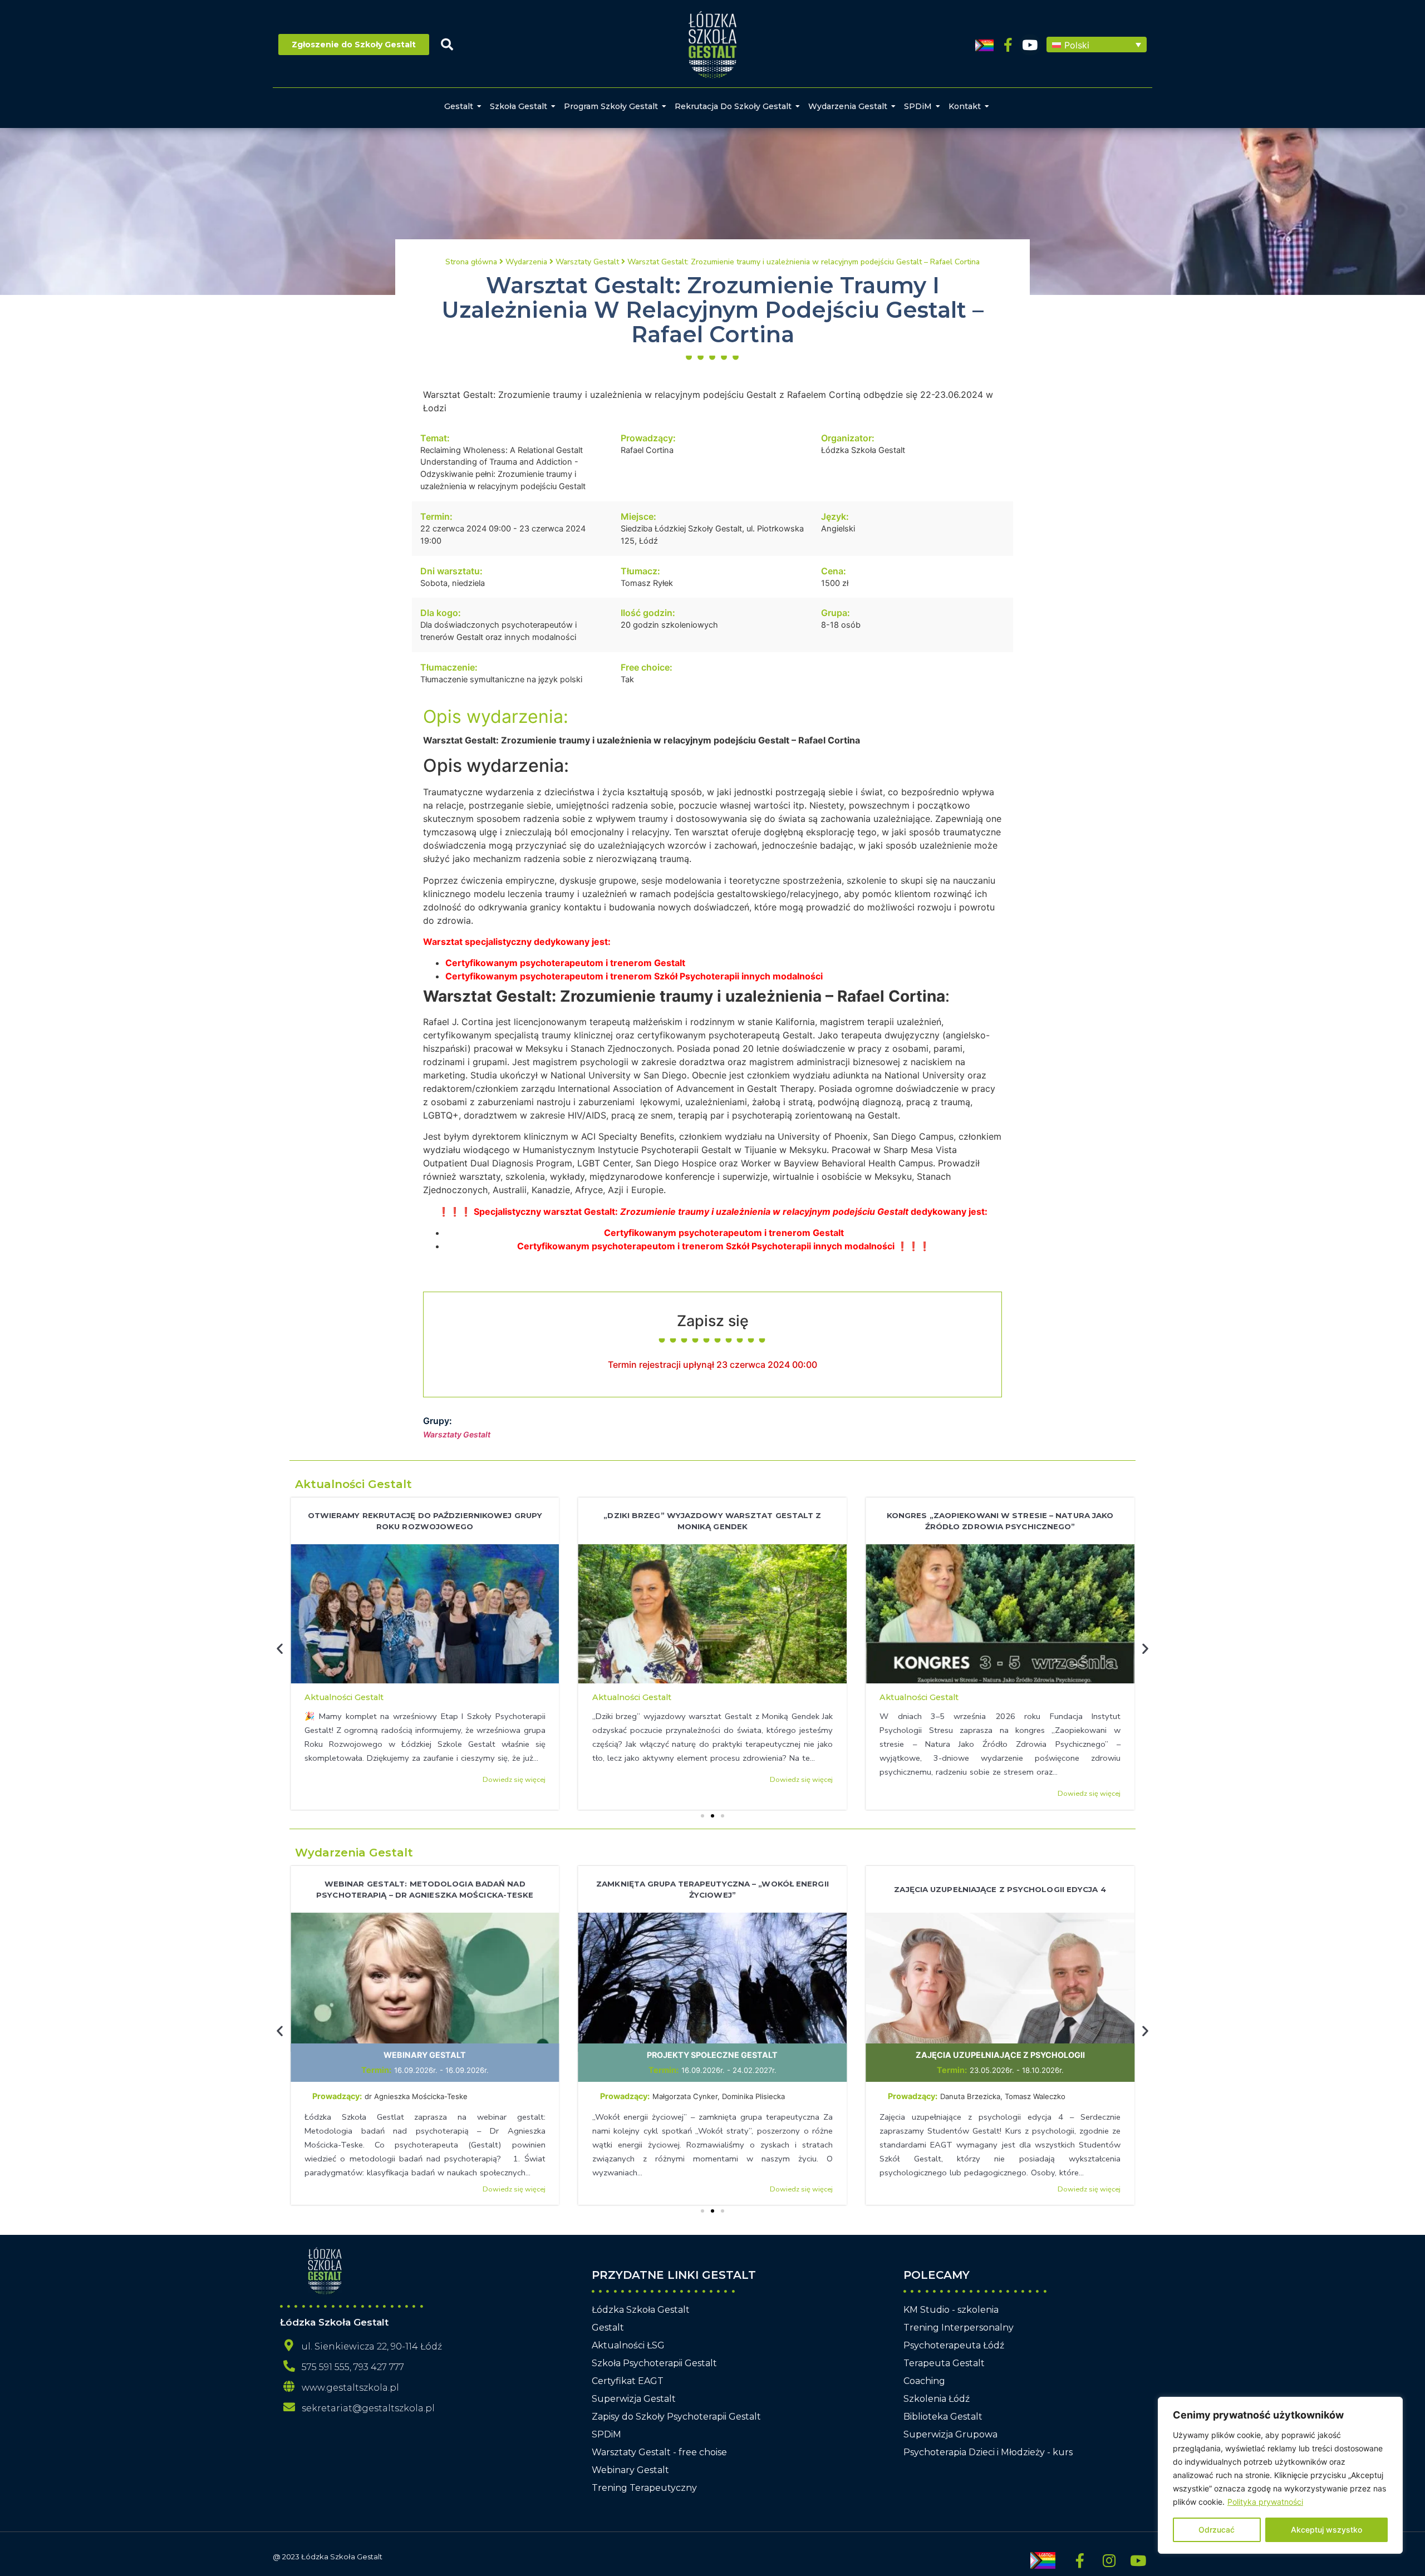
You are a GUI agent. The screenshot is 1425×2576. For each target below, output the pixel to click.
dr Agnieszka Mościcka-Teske (417, 2096)
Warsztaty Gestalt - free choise (659, 2452)
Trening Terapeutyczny (644, 2488)
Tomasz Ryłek (647, 583)
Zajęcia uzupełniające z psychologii (1000, 2055)
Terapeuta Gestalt (944, 2363)
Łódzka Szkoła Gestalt (863, 450)
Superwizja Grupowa (950, 2434)
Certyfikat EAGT (628, 2381)
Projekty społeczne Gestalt (712, 2055)
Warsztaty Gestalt (457, 1434)
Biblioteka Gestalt (943, 2417)
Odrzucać (1217, 2530)
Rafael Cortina (647, 450)
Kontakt (965, 106)
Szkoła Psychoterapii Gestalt (654, 2363)
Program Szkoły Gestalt (611, 106)
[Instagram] (1109, 2560)
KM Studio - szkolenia (951, 2310)
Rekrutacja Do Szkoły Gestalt (733, 106)
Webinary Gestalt (425, 2055)
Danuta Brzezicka (970, 2096)
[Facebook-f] (1008, 45)
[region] (1280, 2475)
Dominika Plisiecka (753, 2096)
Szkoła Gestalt (519, 106)
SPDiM (918, 106)
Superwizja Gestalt (634, 2399)
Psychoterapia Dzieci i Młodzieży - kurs (988, 2452)
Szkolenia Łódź (937, 2399)
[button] (1097, 45)
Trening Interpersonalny (959, 2328)
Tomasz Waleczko (1035, 2096)
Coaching (924, 2381)
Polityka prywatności (1265, 2502)
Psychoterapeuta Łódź (954, 2345)
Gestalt (459, 106)
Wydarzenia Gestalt (848, 106)
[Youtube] (1030, 45)
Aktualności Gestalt (353, 1484)
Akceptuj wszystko (1326, 2530)
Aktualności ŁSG (628, 2345)
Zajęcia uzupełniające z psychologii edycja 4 (1000, 1889)
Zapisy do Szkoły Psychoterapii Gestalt (676, 2417)
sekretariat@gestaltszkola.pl (368, 2408)
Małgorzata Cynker (685, 2096)
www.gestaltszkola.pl (350, 2388)
